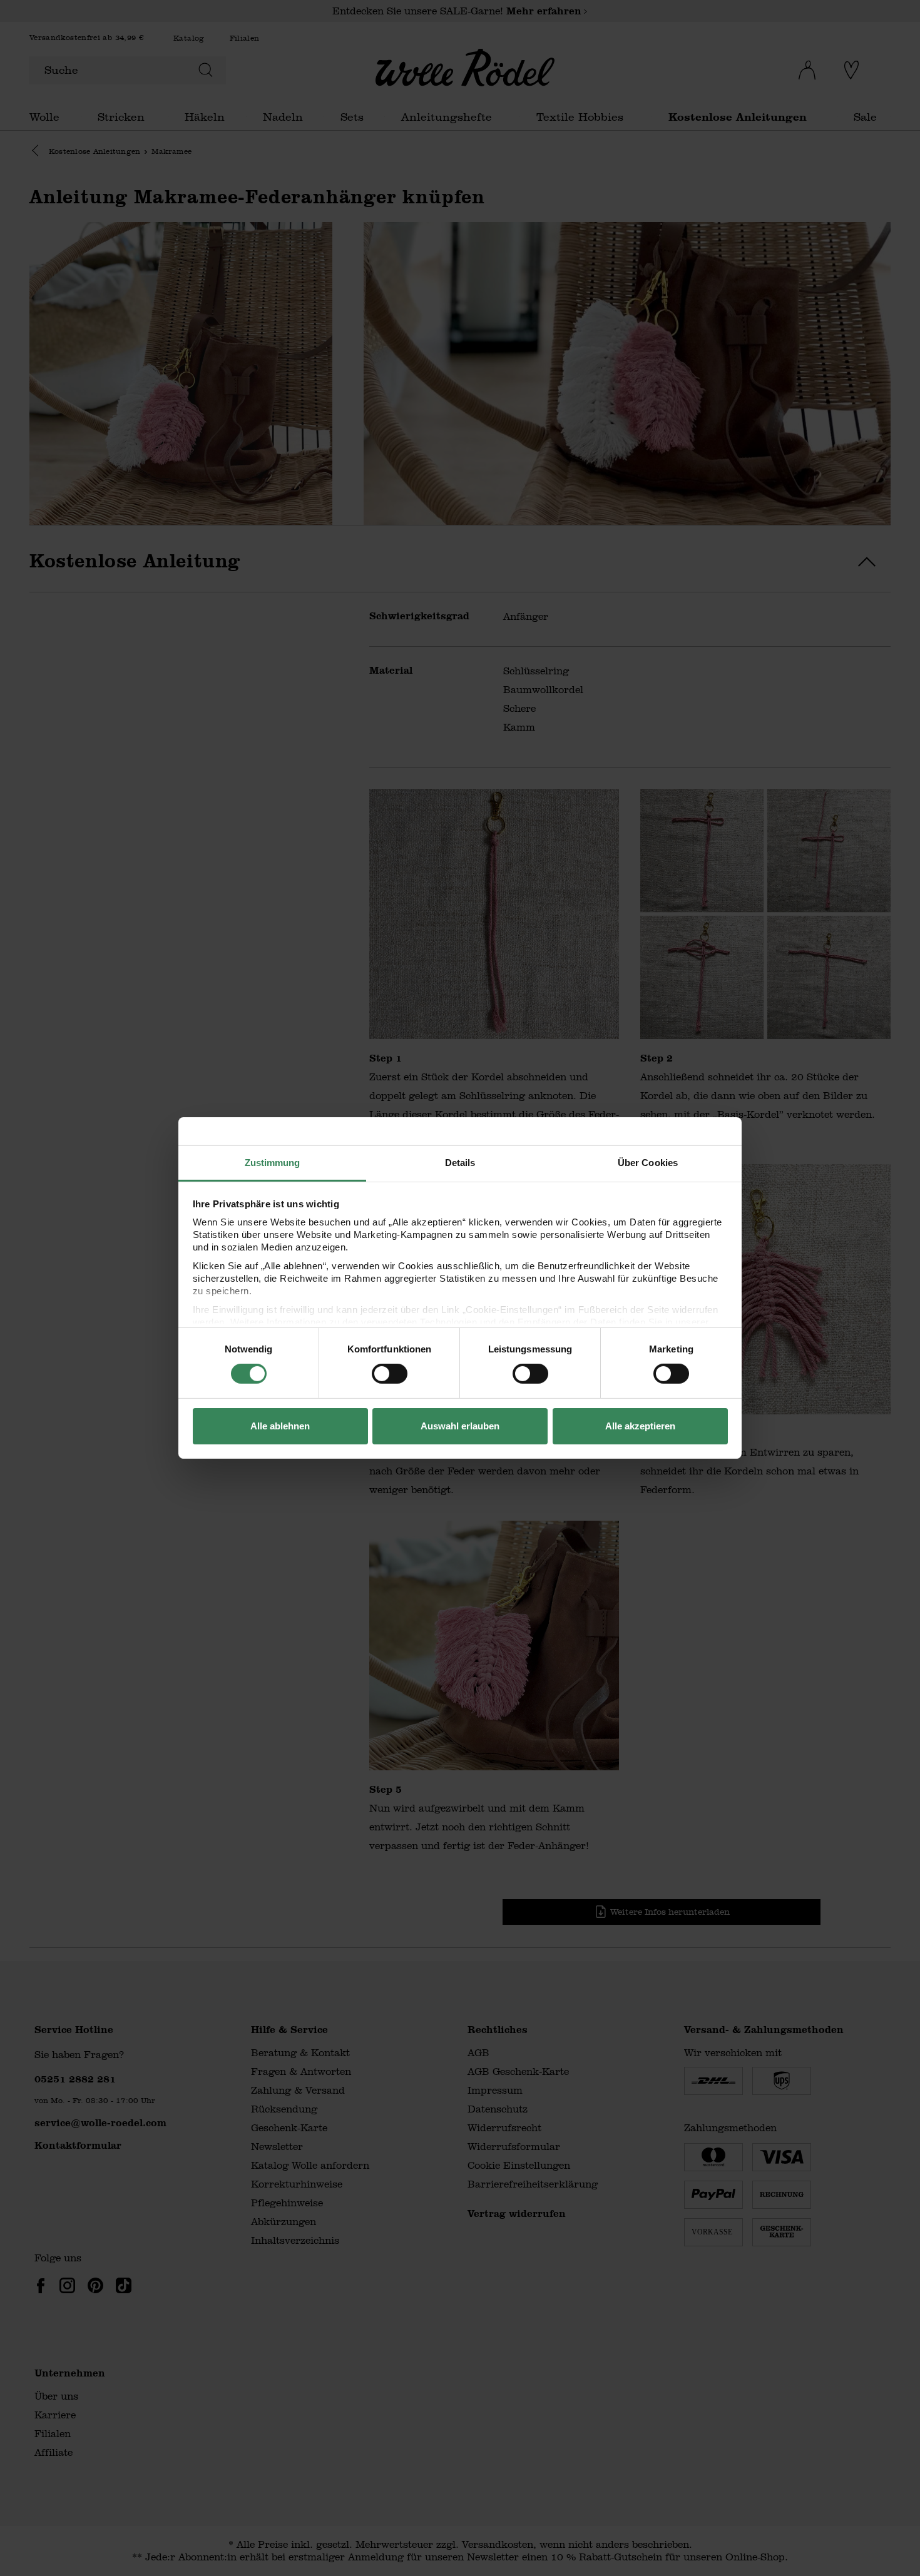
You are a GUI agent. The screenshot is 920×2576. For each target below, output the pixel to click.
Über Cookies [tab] (648, 1163)
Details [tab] (460, 1163)
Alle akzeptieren (640, 1426)
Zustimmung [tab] (273, 1163)
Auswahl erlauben (460, 1426)
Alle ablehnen (280, 1426)
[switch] (390, 1374)
